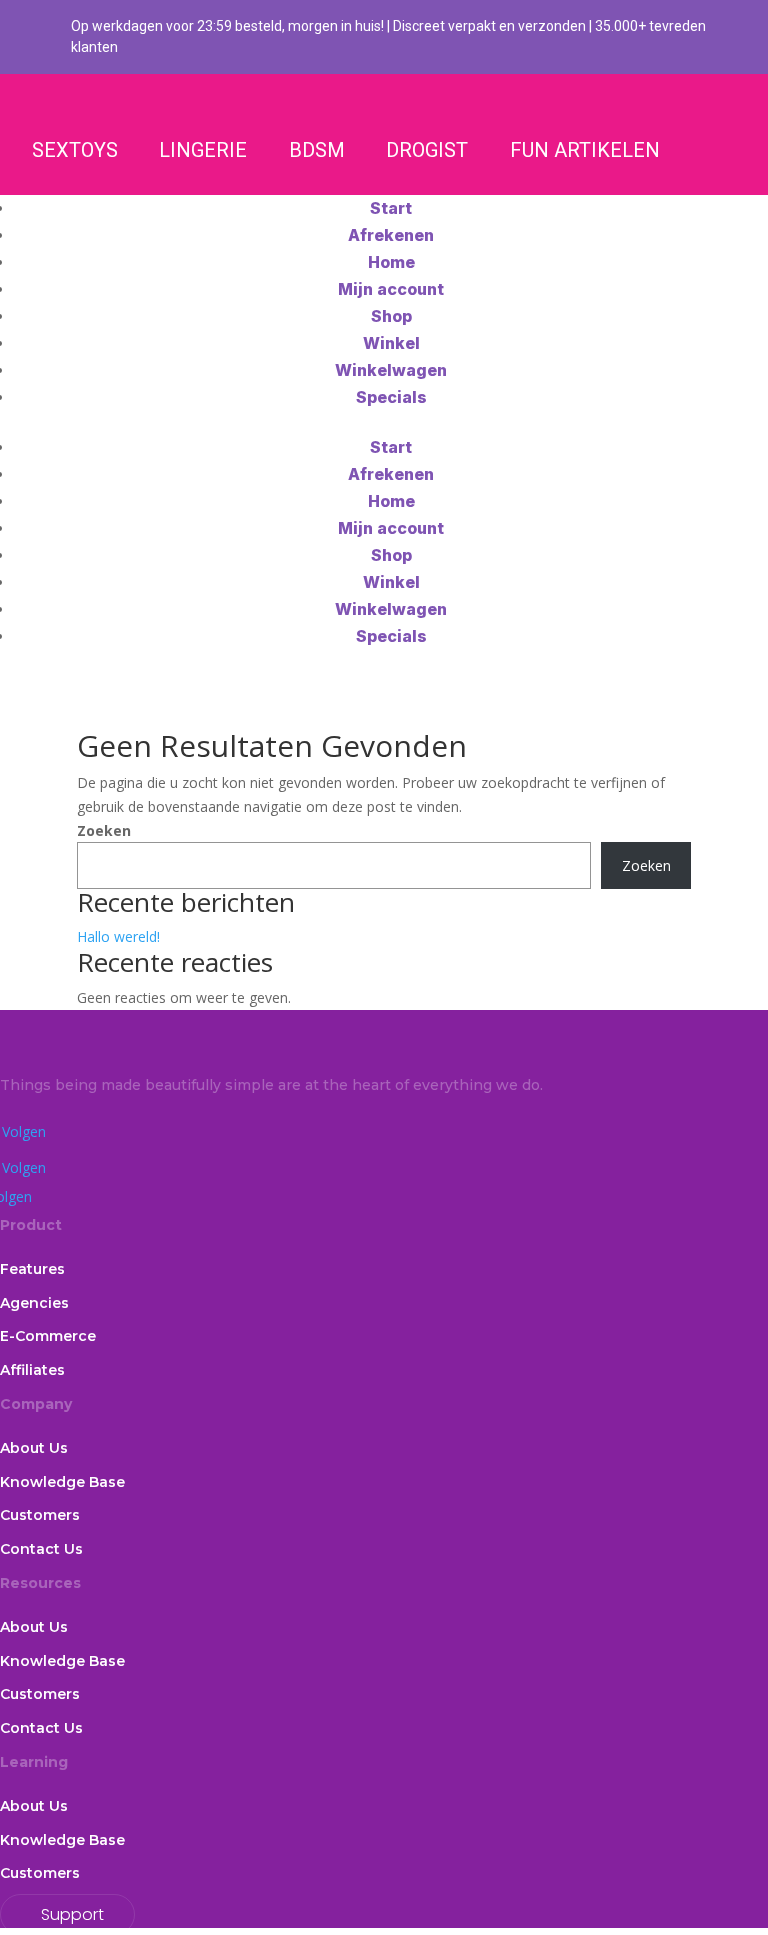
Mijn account (391, 289)
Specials (391, 397)
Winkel (391, 343)
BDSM (317, 150)
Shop (391, 316)
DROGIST (427, 150)
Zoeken (104, 830)
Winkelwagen (391, 370)
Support (72, 1914)
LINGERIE (203, 150)
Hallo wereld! (118, 936)
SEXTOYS (75, 150)
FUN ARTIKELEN (585, 150)
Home (391, 262)
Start (391, 208)
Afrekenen (391, 235)
